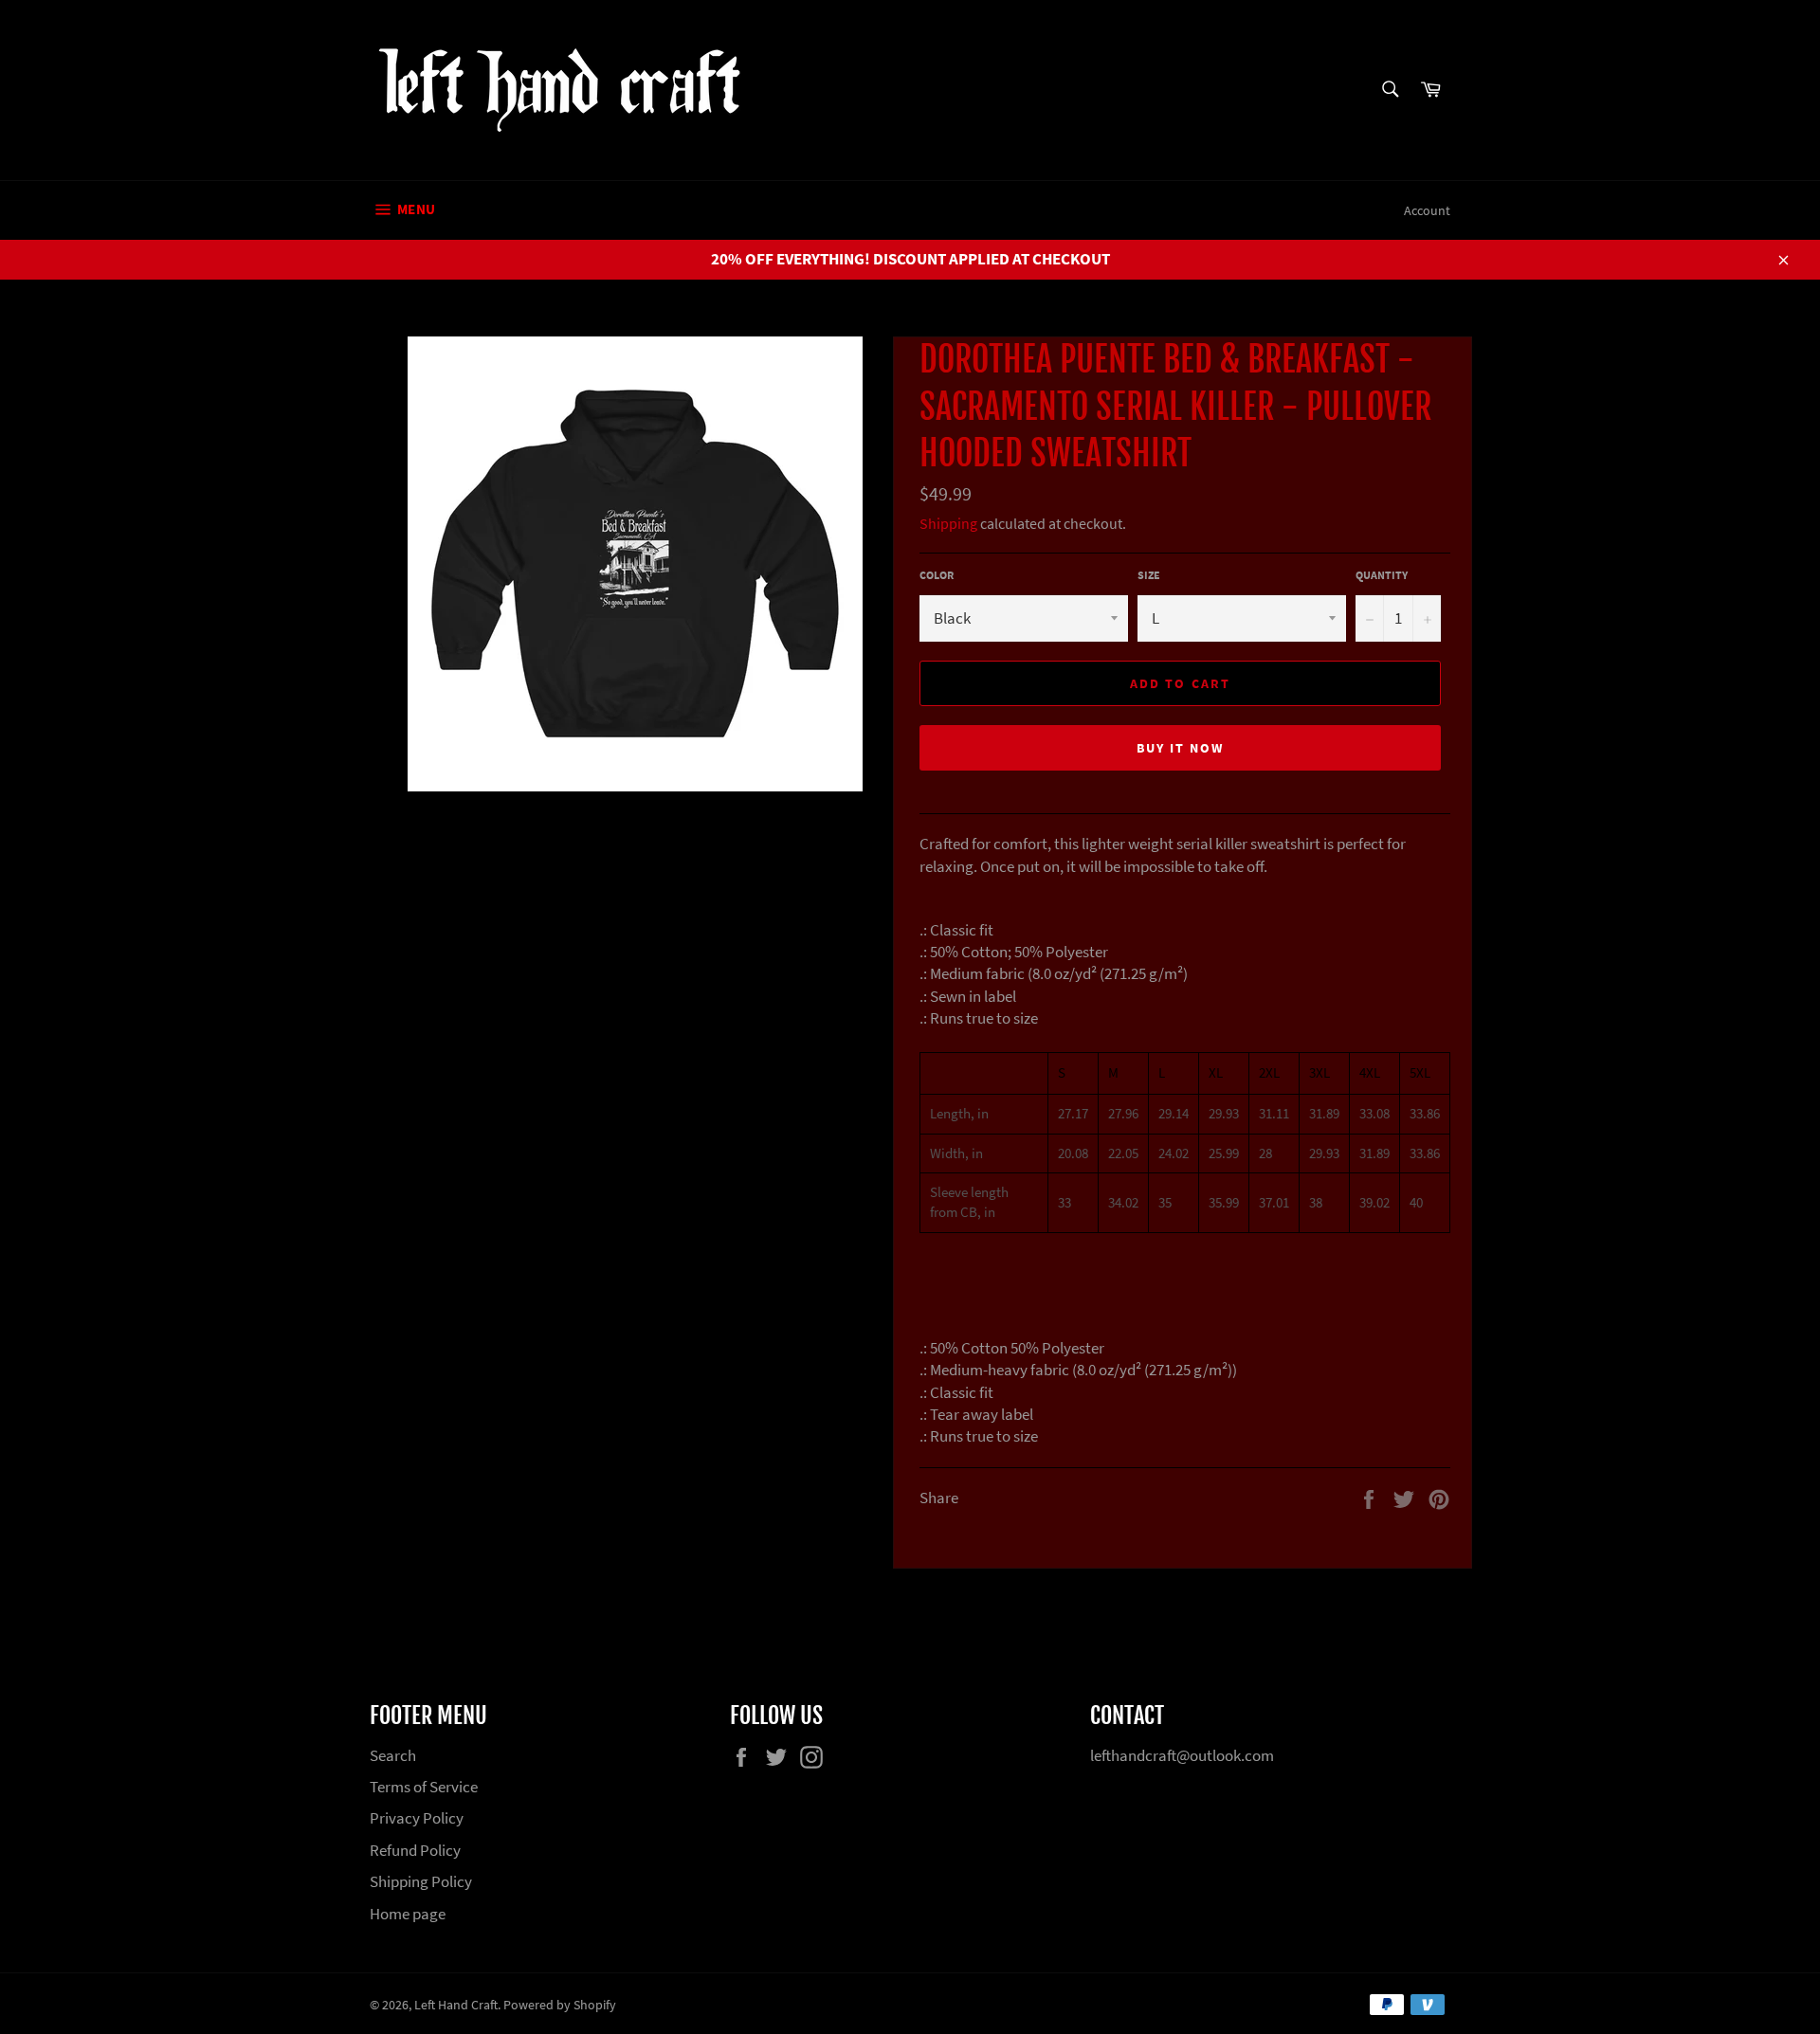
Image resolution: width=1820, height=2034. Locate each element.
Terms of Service (424, 1787)
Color (937, 575)
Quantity (1382, 575)
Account (1427, 210)
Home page (408, 1914)
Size (1149, 575)
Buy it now (1181, 748)
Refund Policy (415, 1850)
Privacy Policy (417, 1818)
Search (393, 1755)
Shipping (948, 523)
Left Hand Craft (456, 2005)
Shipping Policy (421, 1881)
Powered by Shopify (560, 2005)
